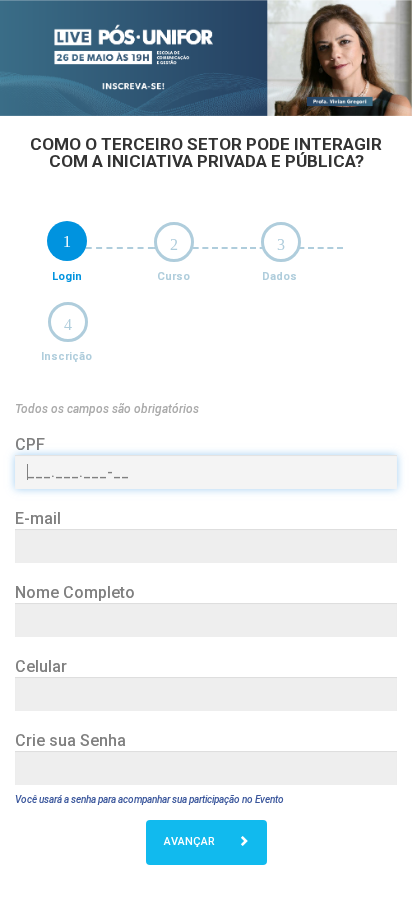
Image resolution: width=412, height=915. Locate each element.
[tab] (67, 241)
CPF (30, 444)
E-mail (38, 518)
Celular (41, 666)
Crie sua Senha (70, 740)
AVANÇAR (191, 841)
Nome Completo (75, 592)
